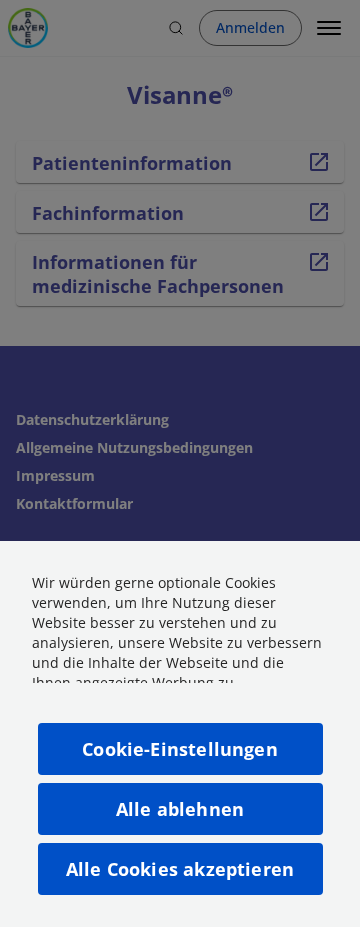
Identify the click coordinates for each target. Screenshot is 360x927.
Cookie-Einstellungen (180, 749)
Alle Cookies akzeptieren (180, 869)
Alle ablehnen (180, 809)
